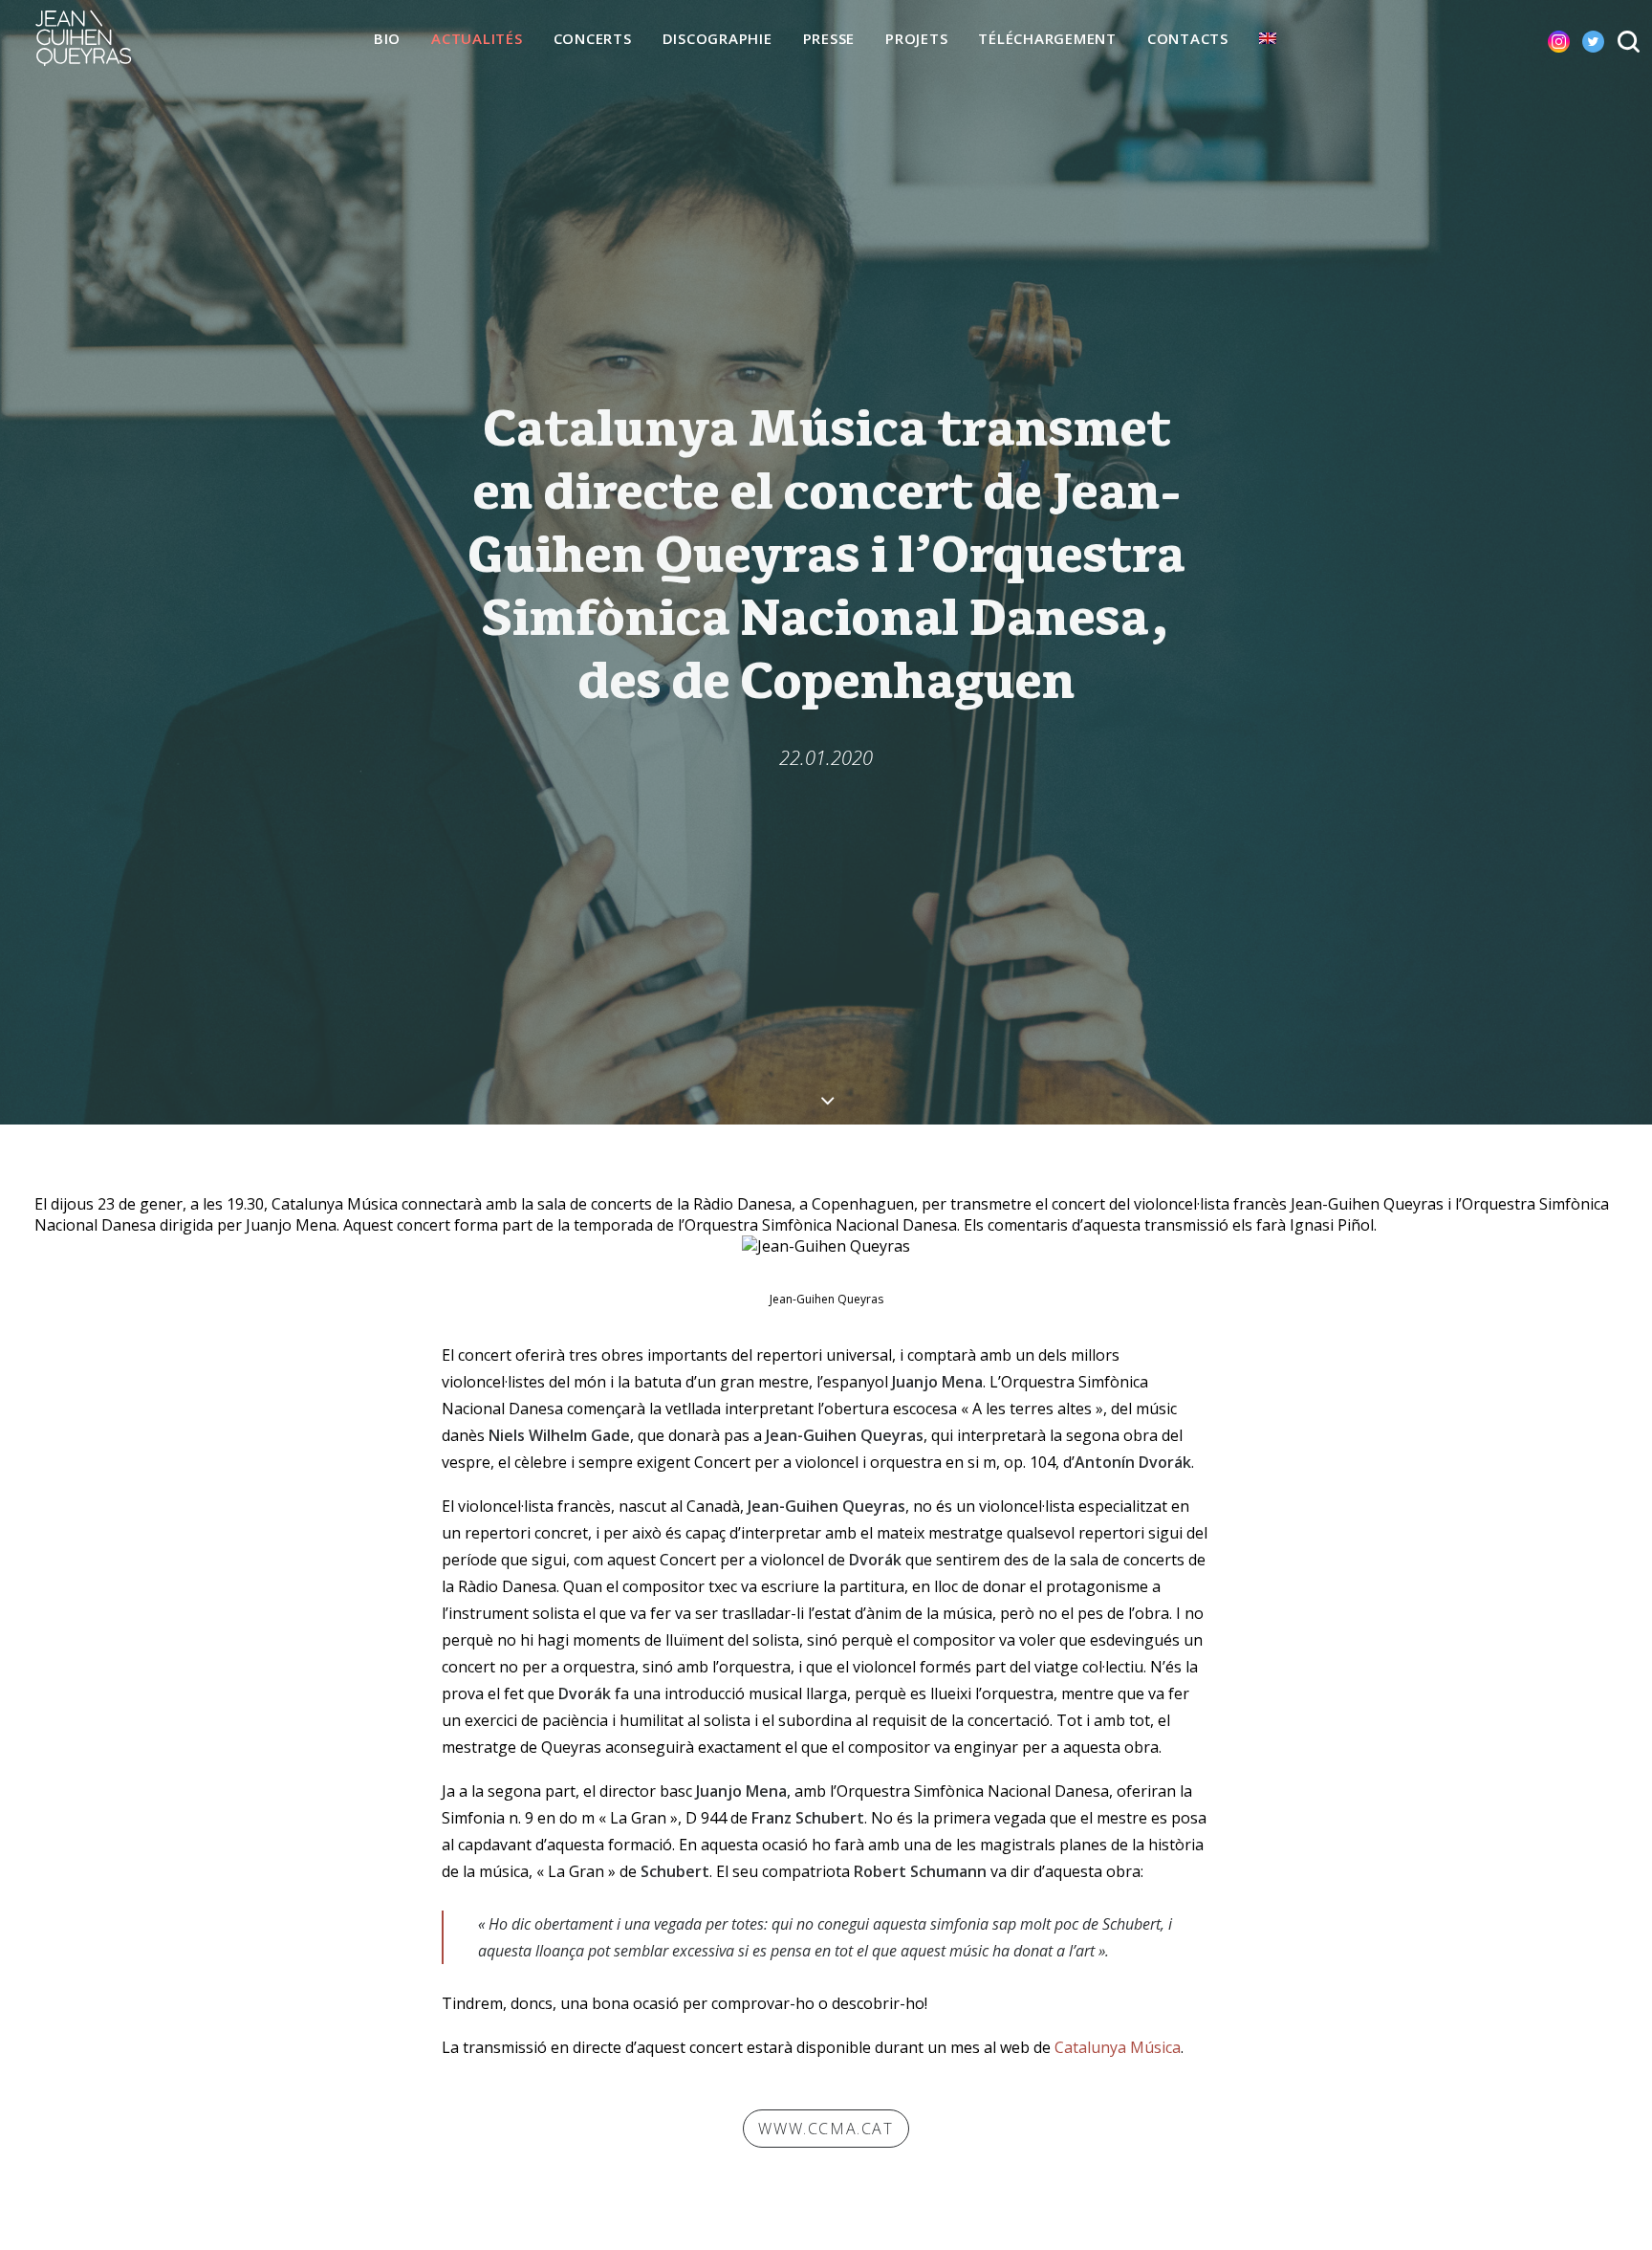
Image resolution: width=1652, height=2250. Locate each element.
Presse (829, 38)
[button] (1543, 38)
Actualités (477, 38)
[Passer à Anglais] (1268, 38)
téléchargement (1047, 38)
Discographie (717, 38)
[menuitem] (387, 39)
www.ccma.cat (826, 2129)
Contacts (1188, 38)
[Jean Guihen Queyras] (83, 38)
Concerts (593, 38)
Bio (387, 38)
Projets (916, 38)
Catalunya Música (1118, 2047)
